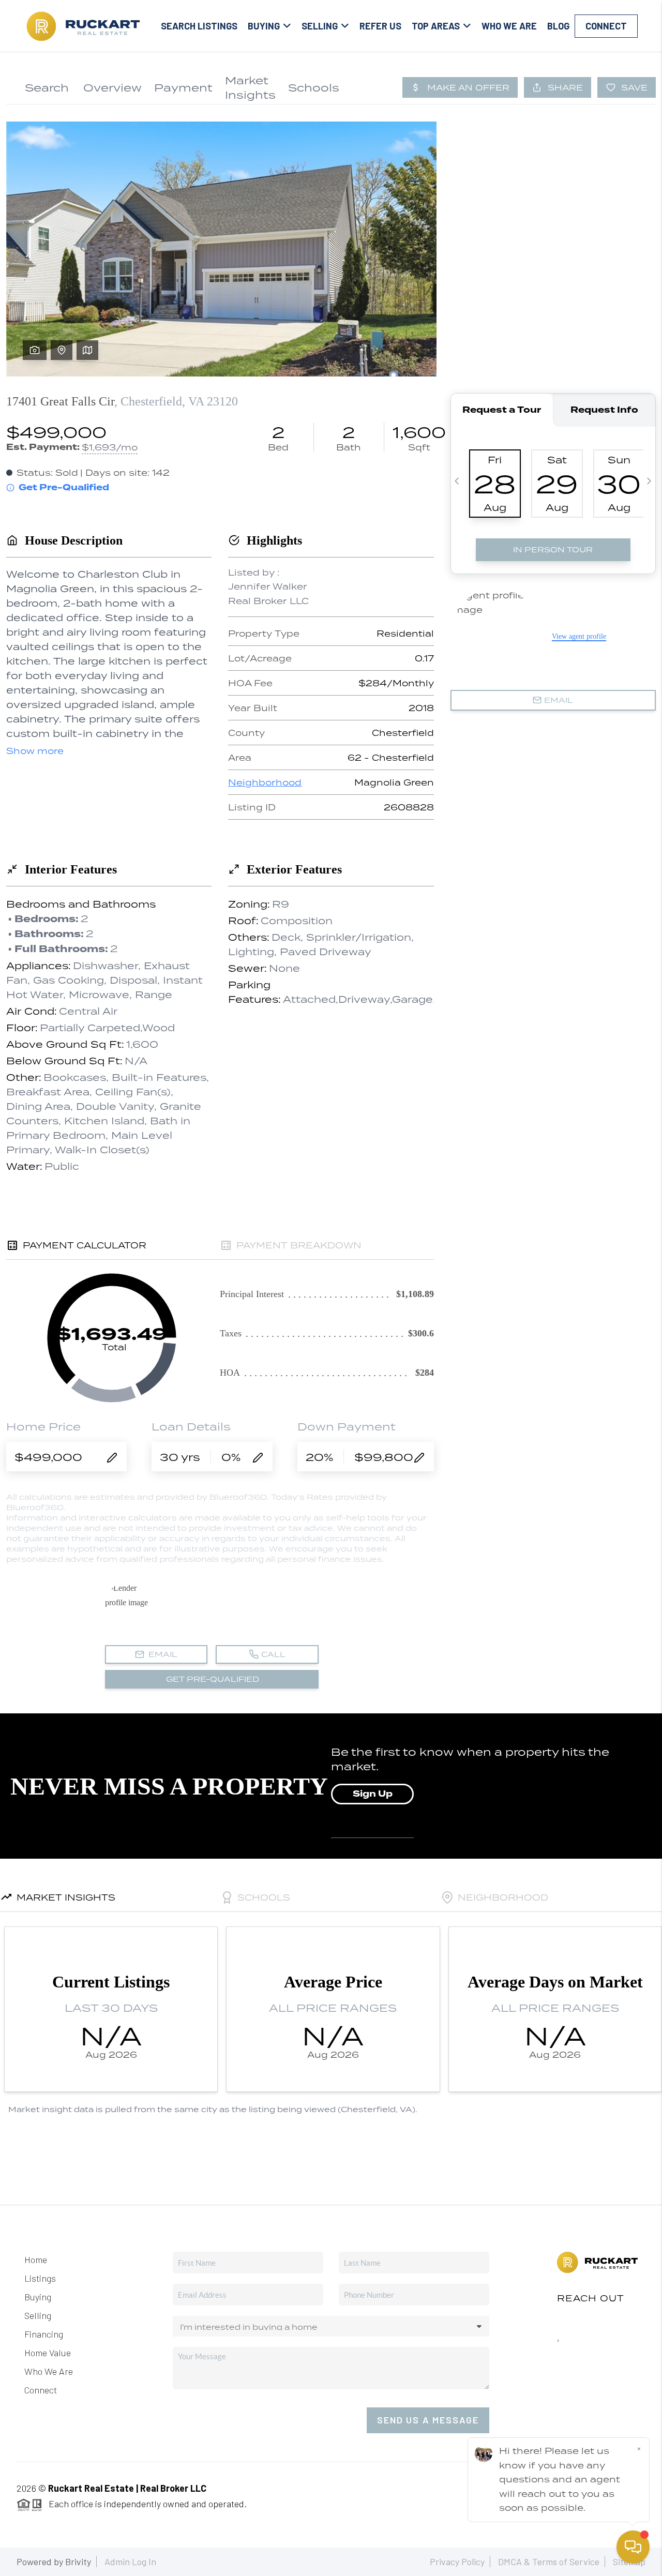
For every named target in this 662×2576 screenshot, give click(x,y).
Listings (40, 2278)
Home (36, 2259)
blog (558, 26)
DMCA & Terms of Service (549, 2562)
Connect (606, 26)
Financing (44, 2334)
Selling (38, 2315)
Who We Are (509, 26)
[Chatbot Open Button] (633, 2547)
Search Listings (199, 26)
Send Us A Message (428, 2420)
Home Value (48, 2353)
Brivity (78, 2562)
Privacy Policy (457, 2562)
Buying (38, 2297)
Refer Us (380, 26)
